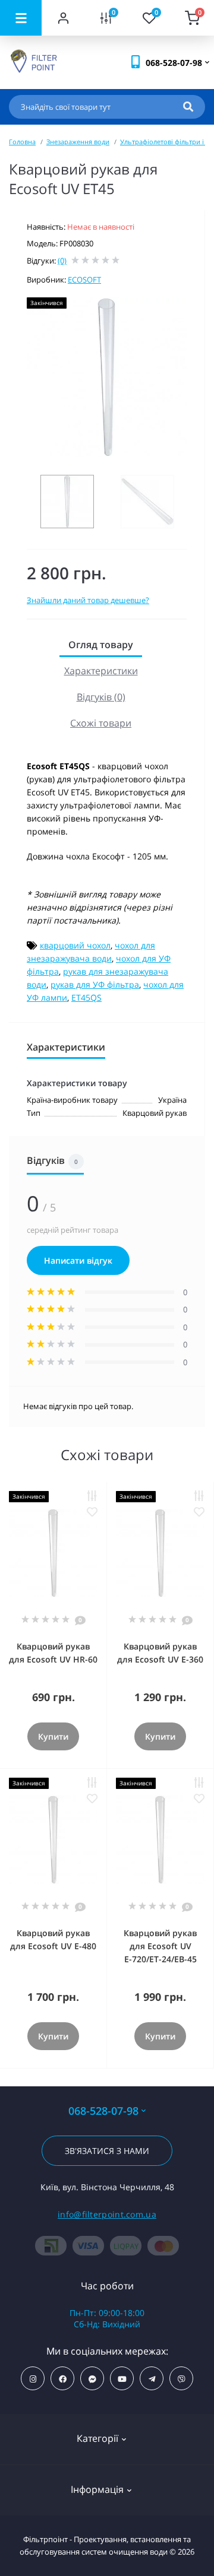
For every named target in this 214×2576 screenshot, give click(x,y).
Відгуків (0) (101, 697)
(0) (62, 261)
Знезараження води (78, 142)
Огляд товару (101, 645)
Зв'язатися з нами (107, 2151)
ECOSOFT (84, 280)
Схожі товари (101, 723)
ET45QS (86, 997)
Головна (22, 142)
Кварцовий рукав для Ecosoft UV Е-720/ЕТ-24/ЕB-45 (160, 1946)
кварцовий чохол (75, 945)
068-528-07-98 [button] (103, 2111)
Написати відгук (78, 1260)
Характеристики (101, 671)
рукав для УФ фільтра (95, 984)
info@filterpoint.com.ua (107, 2214)
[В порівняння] (92, 1496)
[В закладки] (92, 1512)
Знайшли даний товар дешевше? (88, 600)
